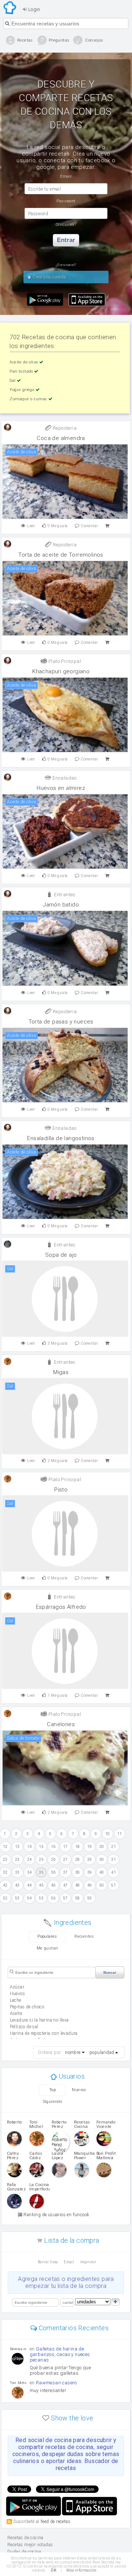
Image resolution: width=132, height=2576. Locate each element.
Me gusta (58, 526)
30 (102, 1860)
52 (5, 1898)
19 (90, 1847)
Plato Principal (64, 661)
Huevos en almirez (61, 788)
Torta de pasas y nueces (61, 1022)
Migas (61, 1372)
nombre (73, 2052)
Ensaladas (64, 778)
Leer (31, 526)
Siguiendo (53, 2102)
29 (90, 1860)
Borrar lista (48, 2262)
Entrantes (64, 895)
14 (30, 1847)
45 (41, 1885)
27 (65, 1860)
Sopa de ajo (61, 1255)
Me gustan (47, 1948)
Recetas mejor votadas (30, 2545)
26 (53, 1860)
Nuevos (79, 2090)
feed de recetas (56, 2521)
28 (78, 1860)
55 (41, 1898)
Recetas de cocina (10, 8)
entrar (66, 240)
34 (30, 1872)
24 (30, 1860)
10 (108, 1834)
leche (16, 2000)
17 (65, 1847)
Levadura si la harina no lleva (39, 2020)
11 (120, 1834)
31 (113, 1860)
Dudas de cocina (24, 2552)
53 (17, 1898)
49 (90, 1885)
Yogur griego (22, 390)
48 (78, 1885)
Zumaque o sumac (29, 399)
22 (5, 1860)
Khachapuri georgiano (61, 671)
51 (113, 1885)
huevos (17, 1994)
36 (53, 1872)
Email (69, 2262)
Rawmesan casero (56, 2383)
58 (78, 1898)
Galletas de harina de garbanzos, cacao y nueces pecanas (60, 2354)
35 (41, 1872)
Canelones (61, 1724)
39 (90, 1872)
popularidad (102, 2052)
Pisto (61, 1490)
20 (102, 1847)
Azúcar (17, 1987)
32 (5, 1872)
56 (53, 1898)
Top (52, 2090)
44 (30, 1885)
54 (30, 1898)
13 (17, 1847)
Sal (13, 381)
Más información (81, 2570)
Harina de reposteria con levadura (44, 2033)
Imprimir (88, 2262)
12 (5, 1847)
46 (53, 1885)
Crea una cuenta (49, 277)
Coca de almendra (61, 438)
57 (65, 1898)
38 (78, 1872)
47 (65, 1885)
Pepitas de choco (27, 2007)
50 (102, 1885)
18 (78, 1847)
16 (53, 1847)
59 (90, 1898)
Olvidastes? (66, 225)
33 (17, 1872)
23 (17, 1860)
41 (113, 1872)
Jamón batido (61, 905)
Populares (47, 1936)
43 (17, 1885)
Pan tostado (22, 371)
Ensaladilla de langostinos (61, 1138)
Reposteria (64, 428)
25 (41, 1860)
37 (65, 1872)
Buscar (110, 1972)
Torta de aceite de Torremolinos (61, 555)
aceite (16, 2013)
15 (41, 1847)
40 (102, 1872)
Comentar (89, 526)
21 (113, 1847)
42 (5, 1885)
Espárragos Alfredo (61, 1607)
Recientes (84, 1936)
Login (33, 9)
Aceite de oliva (24, 362)
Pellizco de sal (24, 2027)
